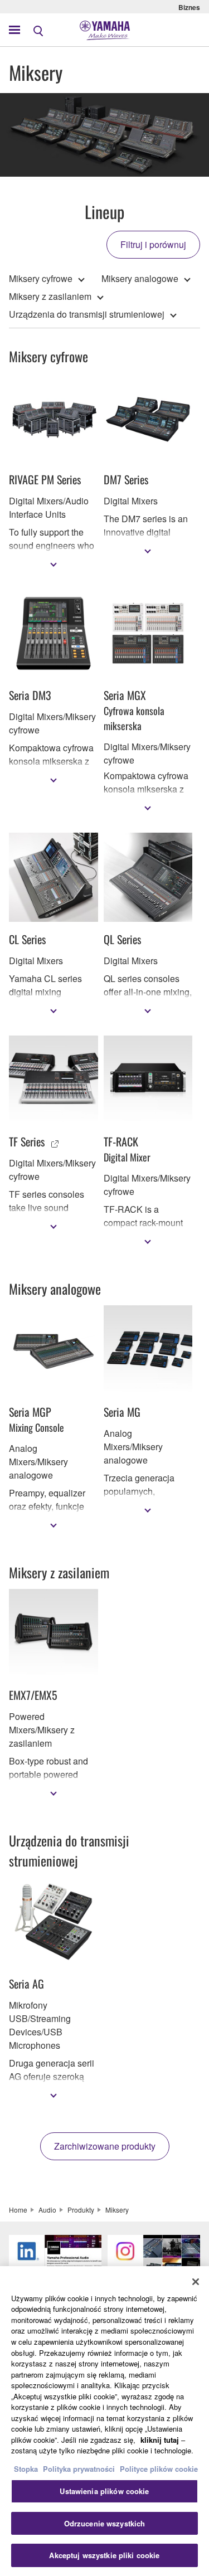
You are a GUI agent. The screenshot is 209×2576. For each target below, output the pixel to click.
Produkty (81, 2210)
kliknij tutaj (160, 2440)
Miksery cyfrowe (41, 278)
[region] (104, 2421)
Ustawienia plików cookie (104, 2491)
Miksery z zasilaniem (50, 296)
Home (18, 2210)
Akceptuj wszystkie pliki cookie (104, 2555)
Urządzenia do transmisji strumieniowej (87, 314)
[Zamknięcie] (196, 2282)
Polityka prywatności (79, 2469)
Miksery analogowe (140, 278)
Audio (47, 2210)
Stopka (27, 2469)
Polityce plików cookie (159, 2469)
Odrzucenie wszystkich (105, 2523)
